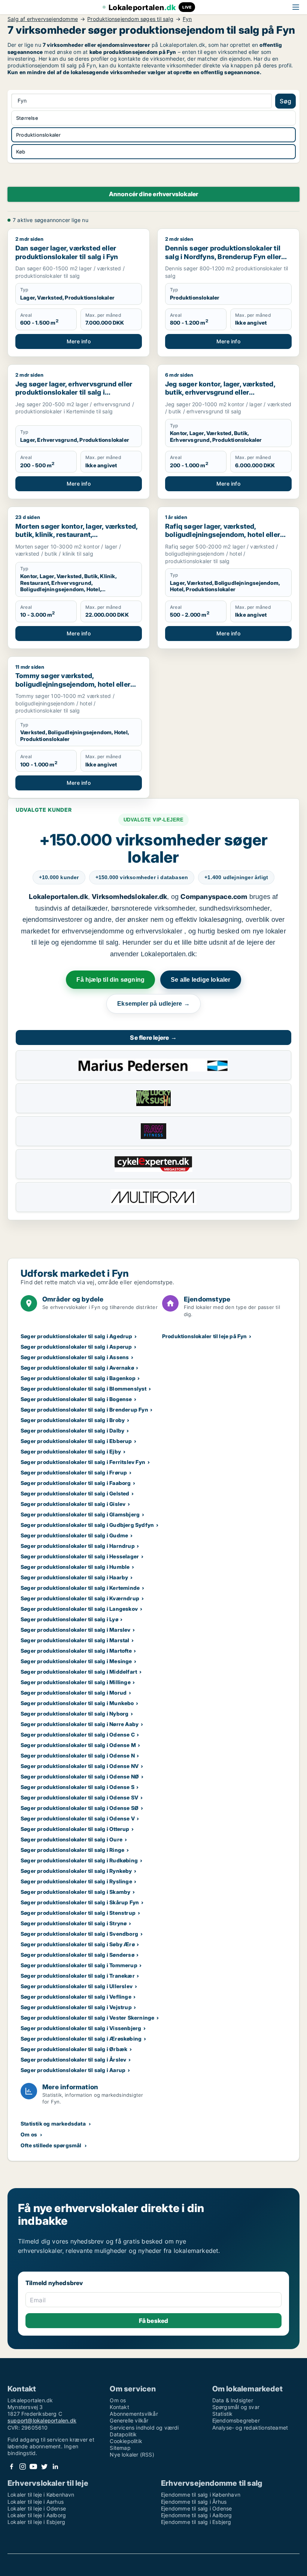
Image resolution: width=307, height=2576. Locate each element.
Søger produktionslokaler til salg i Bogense (76, 1399)
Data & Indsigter (233, 2400)
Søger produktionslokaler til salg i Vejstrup (76, 2007)
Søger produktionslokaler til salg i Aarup (73, 2070)
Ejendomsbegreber (236, 2420)
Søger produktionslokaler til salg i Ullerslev (77, 1986)
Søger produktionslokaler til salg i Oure (72, 1839)
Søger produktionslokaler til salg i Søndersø (77, 1955)
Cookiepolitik (126, 2441)
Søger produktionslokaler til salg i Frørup (74, 1472)
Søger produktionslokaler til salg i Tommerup (79, 1965)
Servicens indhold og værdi (144, 2428)
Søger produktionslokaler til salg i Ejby (71, 1451)
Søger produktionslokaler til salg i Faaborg (76, 1483)
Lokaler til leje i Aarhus (36, 2502)
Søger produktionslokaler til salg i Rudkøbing (79, 1860)
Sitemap (120, 2448)
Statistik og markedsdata (53, 2124)
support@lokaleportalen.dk (42, 2420)
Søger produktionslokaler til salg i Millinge (76, 1682)
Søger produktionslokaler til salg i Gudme (74, 1535)
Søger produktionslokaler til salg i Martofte (76, 1651)
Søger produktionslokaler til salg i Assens (75, 1357)
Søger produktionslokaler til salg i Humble (75, 1567)
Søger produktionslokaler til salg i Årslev (73, 2059)
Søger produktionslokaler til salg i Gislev (73, 1504)
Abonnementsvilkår (134, 2414)
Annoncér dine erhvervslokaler (154, 194)
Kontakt (119, 2407)
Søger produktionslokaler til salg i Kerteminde (80, 1588)
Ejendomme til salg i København (201, 2495)
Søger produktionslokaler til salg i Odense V (78, 1818)
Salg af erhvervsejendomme (43, 19)
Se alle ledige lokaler (200, 980)
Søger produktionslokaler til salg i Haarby (74, 1577)
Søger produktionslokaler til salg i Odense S (77, 1787)
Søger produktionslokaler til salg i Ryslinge (76, 1881)
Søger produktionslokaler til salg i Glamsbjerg (80, 1514)
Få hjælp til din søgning (110, 980)
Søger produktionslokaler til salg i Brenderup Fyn (84, 1409)
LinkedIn (55, 2466)
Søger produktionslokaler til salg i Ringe (72, 1850)
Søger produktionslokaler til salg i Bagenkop (78, 1378)
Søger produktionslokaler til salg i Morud (74, 1693)
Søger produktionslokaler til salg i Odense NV (80, 1766)
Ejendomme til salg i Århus (194, 2502)
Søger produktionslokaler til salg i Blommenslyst (84, 1389)
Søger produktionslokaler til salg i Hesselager (80, 1556)
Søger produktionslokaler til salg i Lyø (69, 1619)
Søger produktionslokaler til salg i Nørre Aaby (80, 1724)
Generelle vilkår (129, 2420)
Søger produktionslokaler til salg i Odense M (78, 1745)
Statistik (223, 2414)
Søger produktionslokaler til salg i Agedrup (77, 1336)
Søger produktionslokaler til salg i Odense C (78, 1734)
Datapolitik (123, 2434)
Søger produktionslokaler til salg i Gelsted (75, 1493)
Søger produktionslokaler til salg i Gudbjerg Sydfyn (87, 1525)
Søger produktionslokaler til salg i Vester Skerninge (87, 2018)
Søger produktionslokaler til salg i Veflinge (76, 1997)
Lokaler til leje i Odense (37, 2508)
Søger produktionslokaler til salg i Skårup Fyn (80, 1902)
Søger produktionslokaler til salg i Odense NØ (80, 1776)
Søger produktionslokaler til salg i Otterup (75, 1829)
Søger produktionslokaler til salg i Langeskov (79, 1609)
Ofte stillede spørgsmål (51, 2145)
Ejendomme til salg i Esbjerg (196, 2522)
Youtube (33, 2466)
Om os (29, 2134)
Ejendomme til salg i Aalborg (197, 2515)
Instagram (22, 2466)
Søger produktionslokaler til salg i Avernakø (77, 1368)
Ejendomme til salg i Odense (196, 2508)
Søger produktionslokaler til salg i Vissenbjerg (81, 2028)
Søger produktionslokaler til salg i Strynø (74, 1923)
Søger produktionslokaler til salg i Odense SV (79, 1797)
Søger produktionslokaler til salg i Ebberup (76, 1441)
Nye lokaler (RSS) (132, 2455)
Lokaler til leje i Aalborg (37, 2515)
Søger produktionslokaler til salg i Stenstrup (78, 1913)
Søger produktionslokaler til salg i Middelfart (79, 1672)
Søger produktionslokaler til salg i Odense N (78, 1755)
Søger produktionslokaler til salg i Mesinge (76, 1661)
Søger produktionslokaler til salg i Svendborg (79, 1934)
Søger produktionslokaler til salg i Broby (73, 1420)
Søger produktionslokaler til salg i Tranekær (78, 1976)
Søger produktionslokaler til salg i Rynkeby (76, 1871)
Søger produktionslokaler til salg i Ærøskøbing (81, 2039)
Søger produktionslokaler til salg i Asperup (76, 1347)
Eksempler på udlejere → (153, 1004)
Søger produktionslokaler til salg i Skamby (75, 1892)
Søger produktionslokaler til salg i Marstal (75, 1640)
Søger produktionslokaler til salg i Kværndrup (80, 1598)
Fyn (187, 19)
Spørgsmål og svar (236, 2407)
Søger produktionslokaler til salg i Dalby (72, 1430)
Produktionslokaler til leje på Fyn (205, 1336)
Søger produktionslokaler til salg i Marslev (76, 1630)
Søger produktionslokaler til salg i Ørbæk (74, 2049)
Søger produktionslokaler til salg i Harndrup (78, 1546)
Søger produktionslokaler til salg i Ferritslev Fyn (83, 1462)
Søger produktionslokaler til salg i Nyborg (75, 1714)
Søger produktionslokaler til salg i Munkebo (77, 1703)
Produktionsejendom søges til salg (130, 19)
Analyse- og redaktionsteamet (250, 2428)
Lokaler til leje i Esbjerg (36, 2522)
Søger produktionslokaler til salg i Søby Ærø (78, 1944)
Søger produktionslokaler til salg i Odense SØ (80, 1808)
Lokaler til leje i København (41, 2495)
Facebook (12, 2466)
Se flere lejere (153, 1038)
